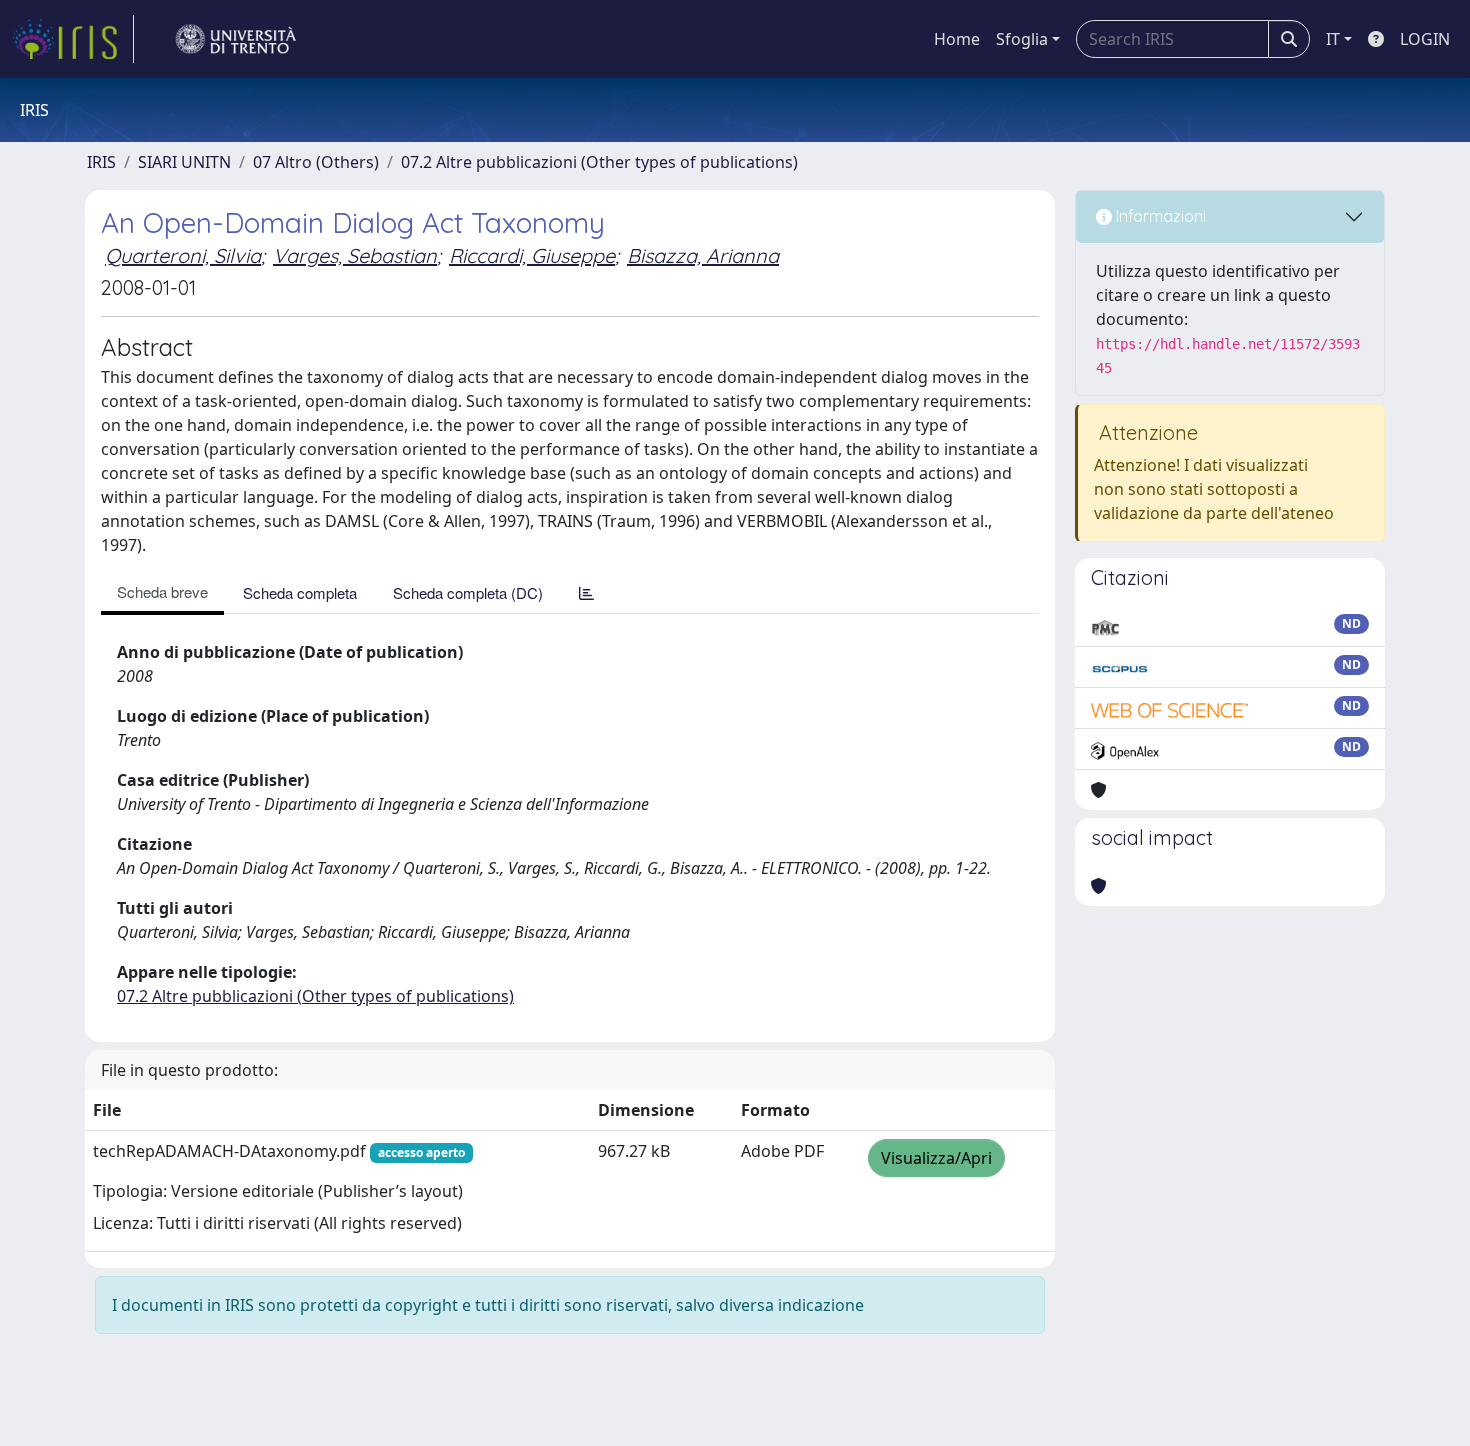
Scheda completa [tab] (300, 592)
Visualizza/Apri (936, 1158)
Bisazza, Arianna (703, 255)
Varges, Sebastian (355, 255)
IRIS (101, 162)
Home (957, 39)
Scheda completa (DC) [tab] (468, 592)
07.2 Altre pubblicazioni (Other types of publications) (599, 162)
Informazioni (1159, 216)
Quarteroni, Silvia (183, 255)
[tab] (586, 592)
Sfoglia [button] (1022, 39)
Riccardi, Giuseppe (532, 255)
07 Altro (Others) (316, 162)
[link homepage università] (236, 39)
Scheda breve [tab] (162, 591)
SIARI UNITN (184, 162)
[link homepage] (73, 39)
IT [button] (1333, 39)
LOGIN (1425, 39)
